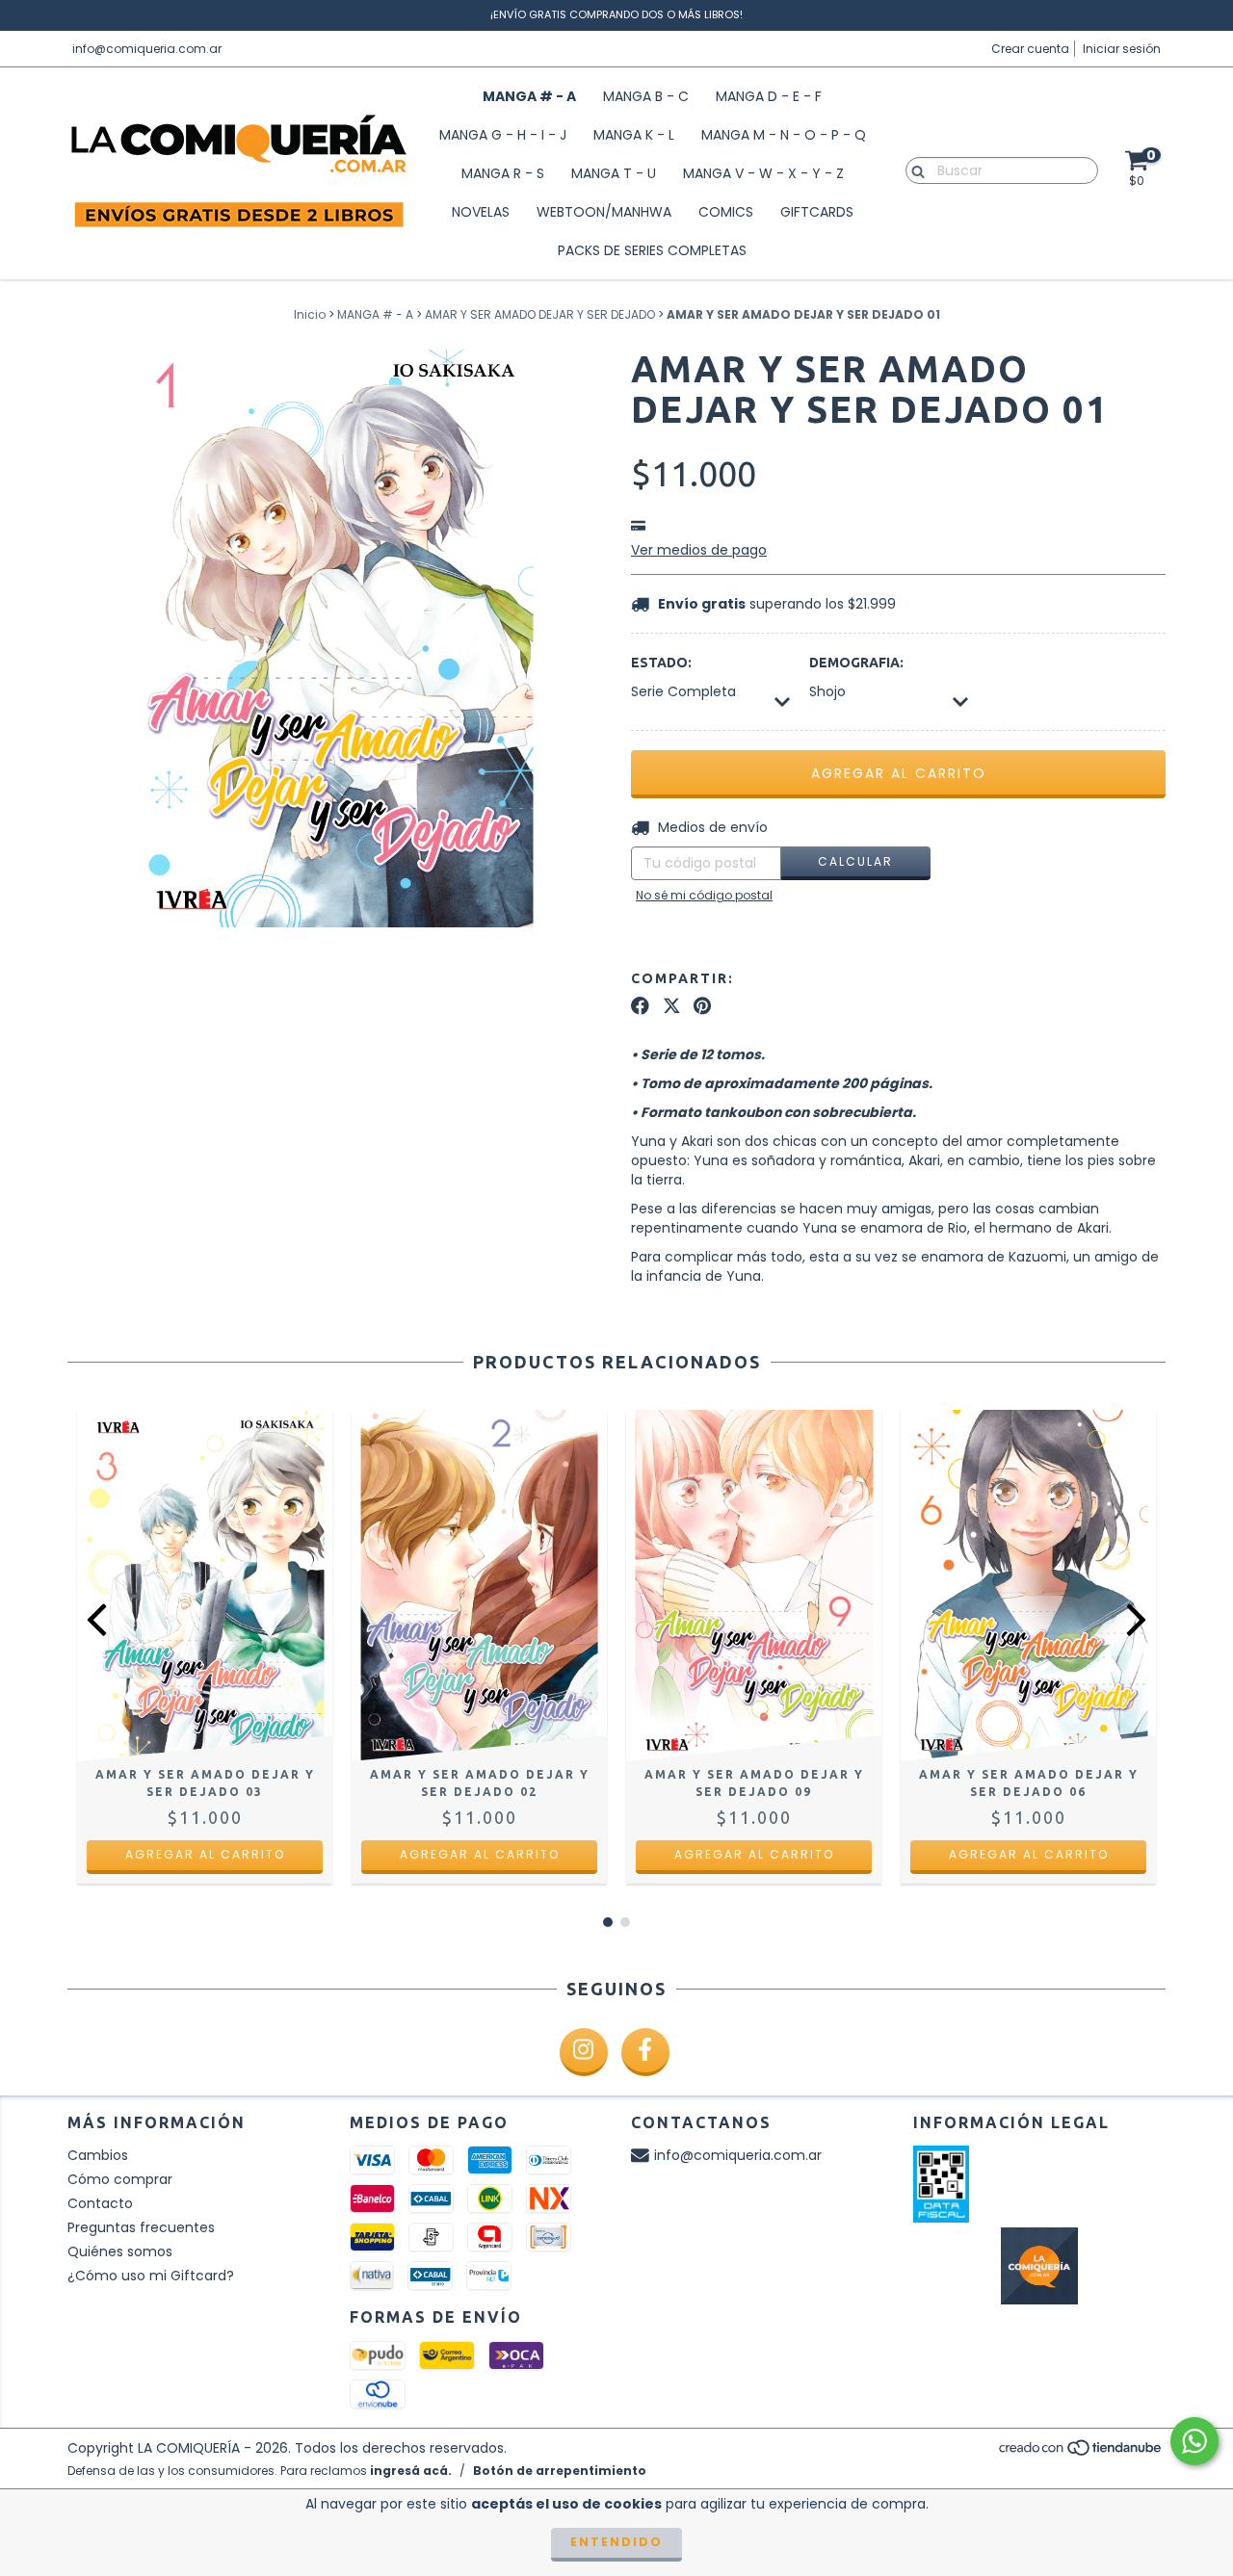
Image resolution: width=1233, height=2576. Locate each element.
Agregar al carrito (205, 1854)
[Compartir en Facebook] (640, 1006)
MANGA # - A (529, 96)
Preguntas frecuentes (141, 2227)
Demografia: (856, 663)
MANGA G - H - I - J (503, 135)
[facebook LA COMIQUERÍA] (645, 2052)
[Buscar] (914, 169)
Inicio (310, 314)
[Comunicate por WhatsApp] (1194, 2441)
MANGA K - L (634, 135)
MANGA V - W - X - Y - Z (763, 173)
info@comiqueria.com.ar (147, 49)
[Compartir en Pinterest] (702, 1006)
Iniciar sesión (1122, 49)
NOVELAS (481, 212)
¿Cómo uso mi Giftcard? (151, 2276)
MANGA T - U (614, 173)
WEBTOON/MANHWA (604, 212)
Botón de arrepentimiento (560, 2471)
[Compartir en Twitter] (672, 1006)
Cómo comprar (120, 2179)
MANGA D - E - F (769, 96)
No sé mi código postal (704, 895)
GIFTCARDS (817, 212)
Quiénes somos (120, 2251)
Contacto (100, 2203)
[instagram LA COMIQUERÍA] (584, 2052)
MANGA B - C (646, 96)
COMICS (726, 212)
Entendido (616, 2542)
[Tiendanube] (1081, 2452)
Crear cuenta (1030, 49)
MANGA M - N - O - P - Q (784, 135)
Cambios (98, 2155)
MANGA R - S (503, 173)
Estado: (661, 663)
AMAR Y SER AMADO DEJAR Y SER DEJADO (540, 314)
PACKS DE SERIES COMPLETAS (652, 250)
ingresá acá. (411, 2471)
